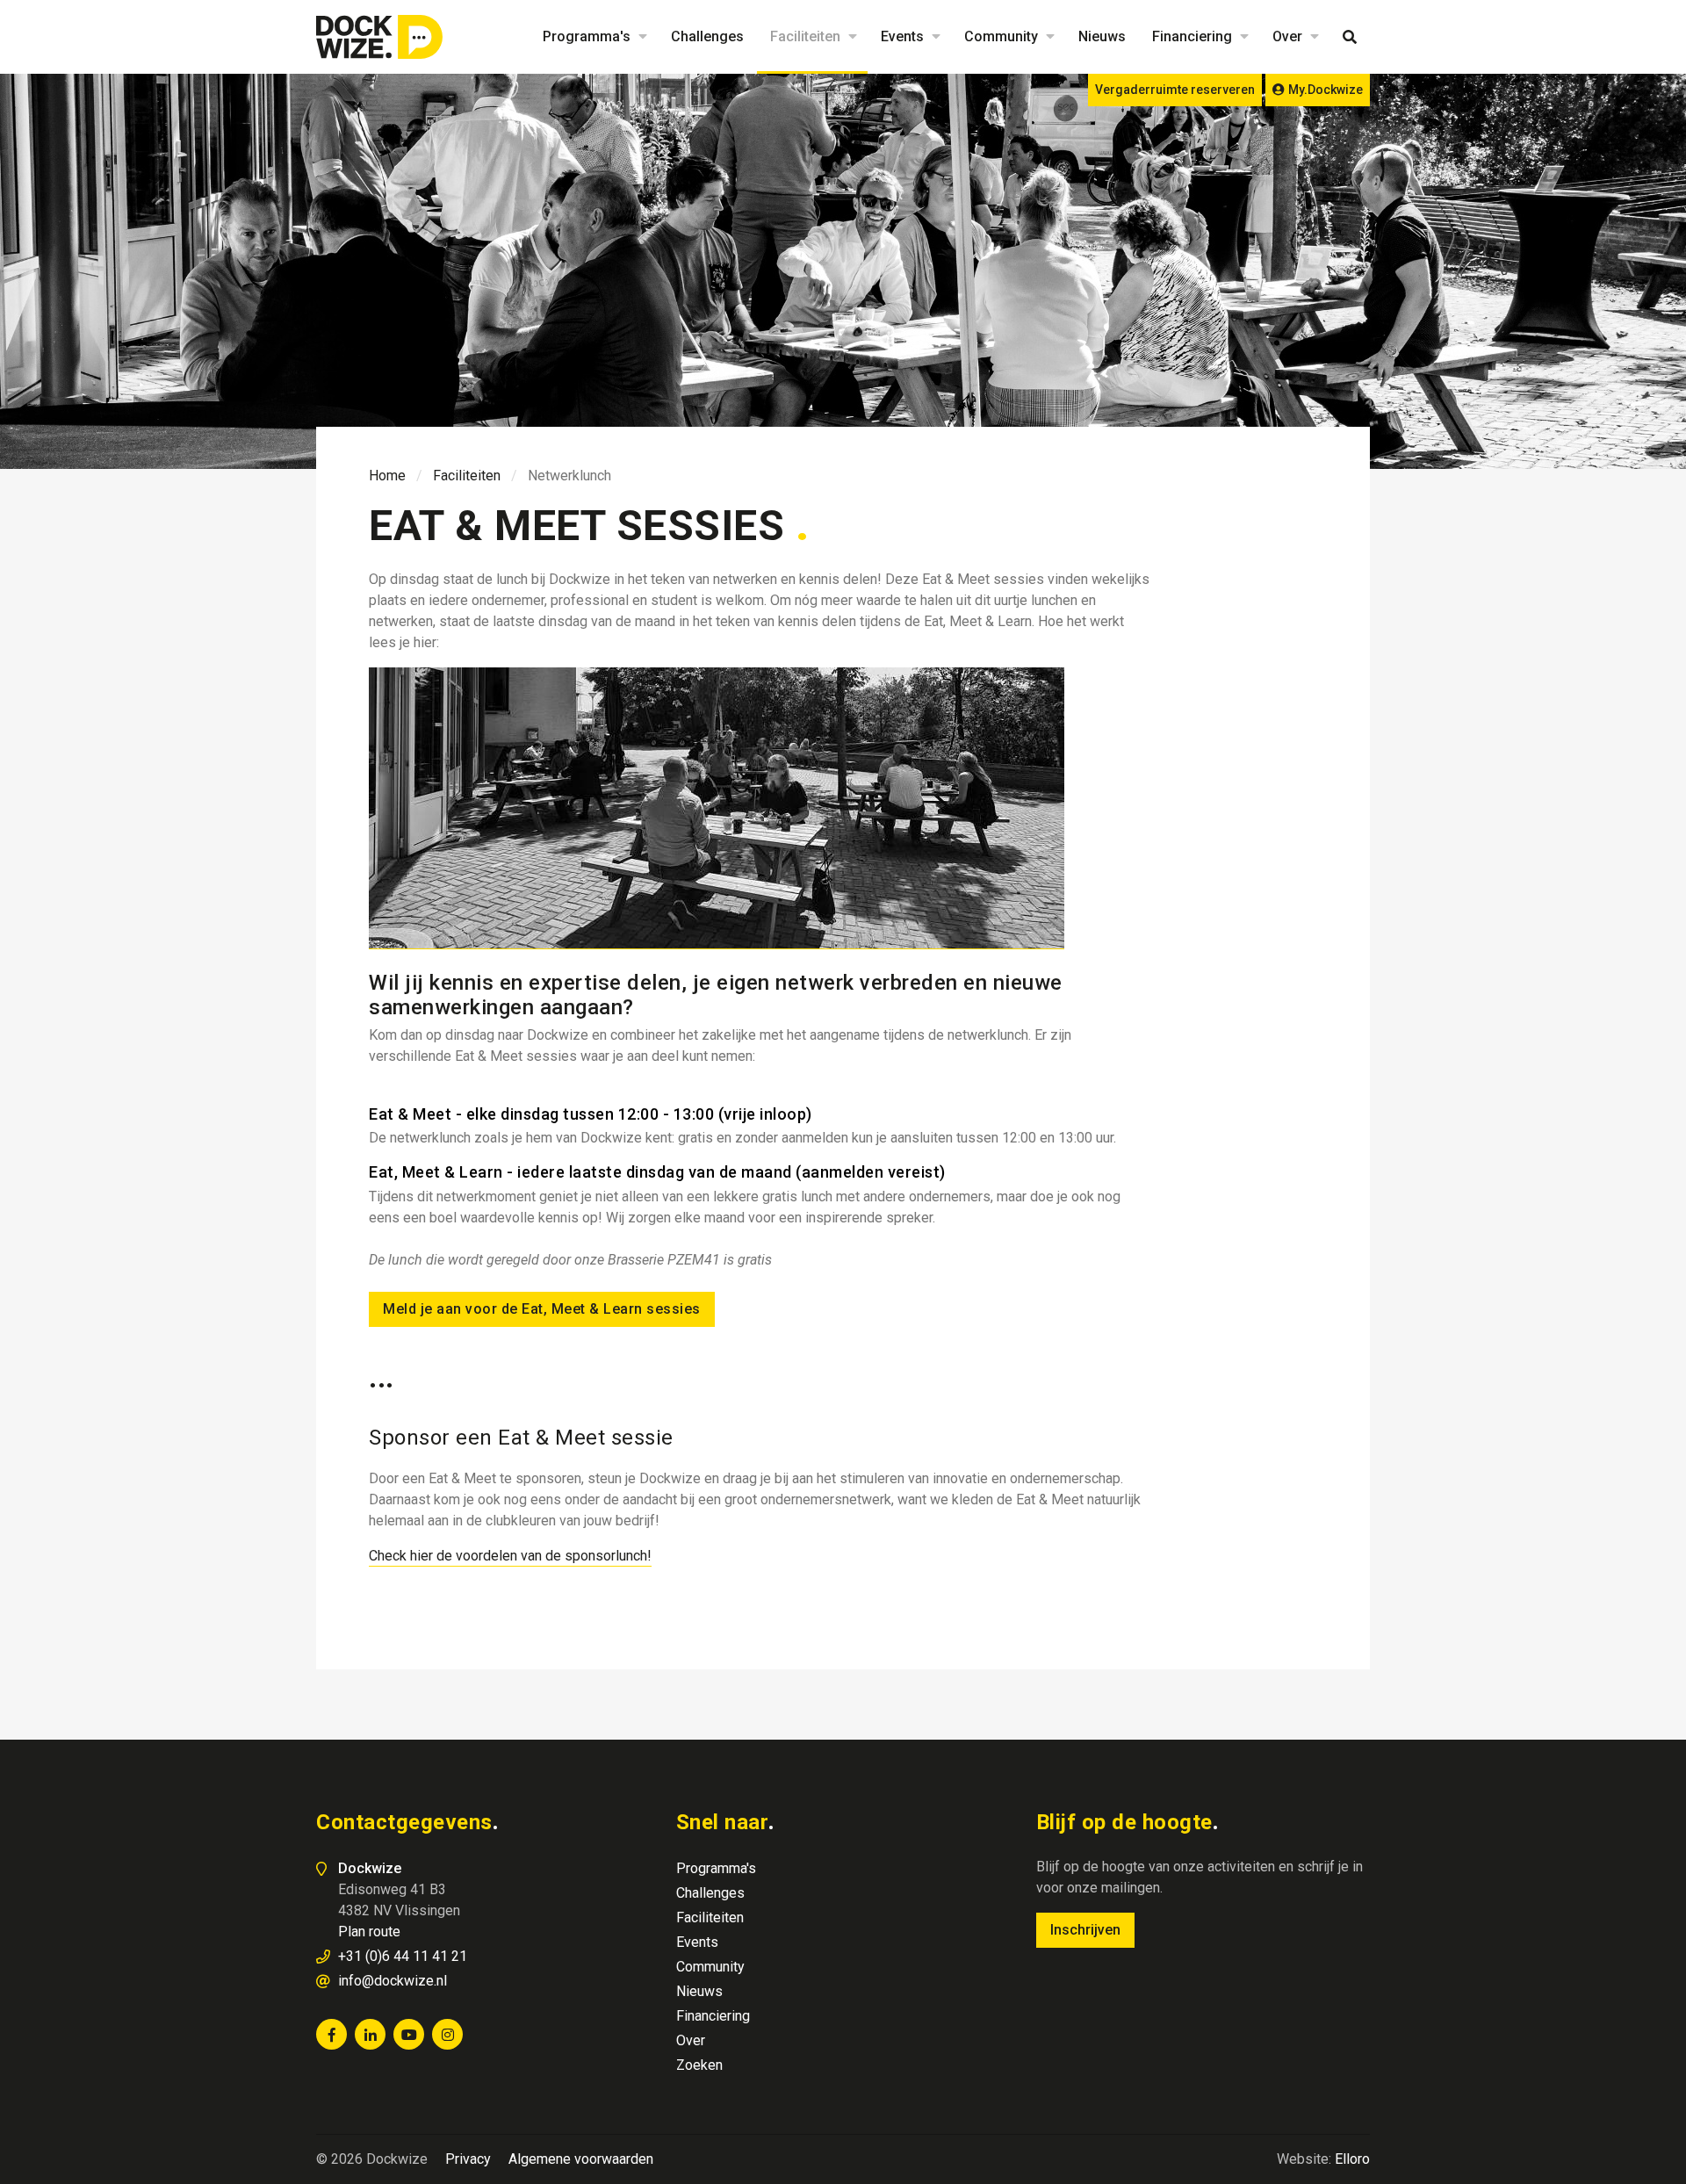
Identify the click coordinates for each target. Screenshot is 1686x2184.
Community (1001, 36)
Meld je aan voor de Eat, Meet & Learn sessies (542, 1309)
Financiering (1192, 36)
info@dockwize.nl (393, 1981)
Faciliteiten (805, 36)
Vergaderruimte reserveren (1175, 90)
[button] (641, 37)
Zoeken (1350, 37)
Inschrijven (1085, 1930)
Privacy (468, 2159)
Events (902, 36)
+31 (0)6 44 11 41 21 (403, 1956)
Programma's (587, 36)
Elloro (1352, 2159)
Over (1287, 36)
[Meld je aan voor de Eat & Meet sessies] (717, 808)
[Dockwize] (382, 37)
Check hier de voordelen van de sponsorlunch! (510, 1556)
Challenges (707, 36)
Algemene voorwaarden (581, 2159)
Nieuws (1102, 36)
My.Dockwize (1326, 90)
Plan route (369, 1932)
